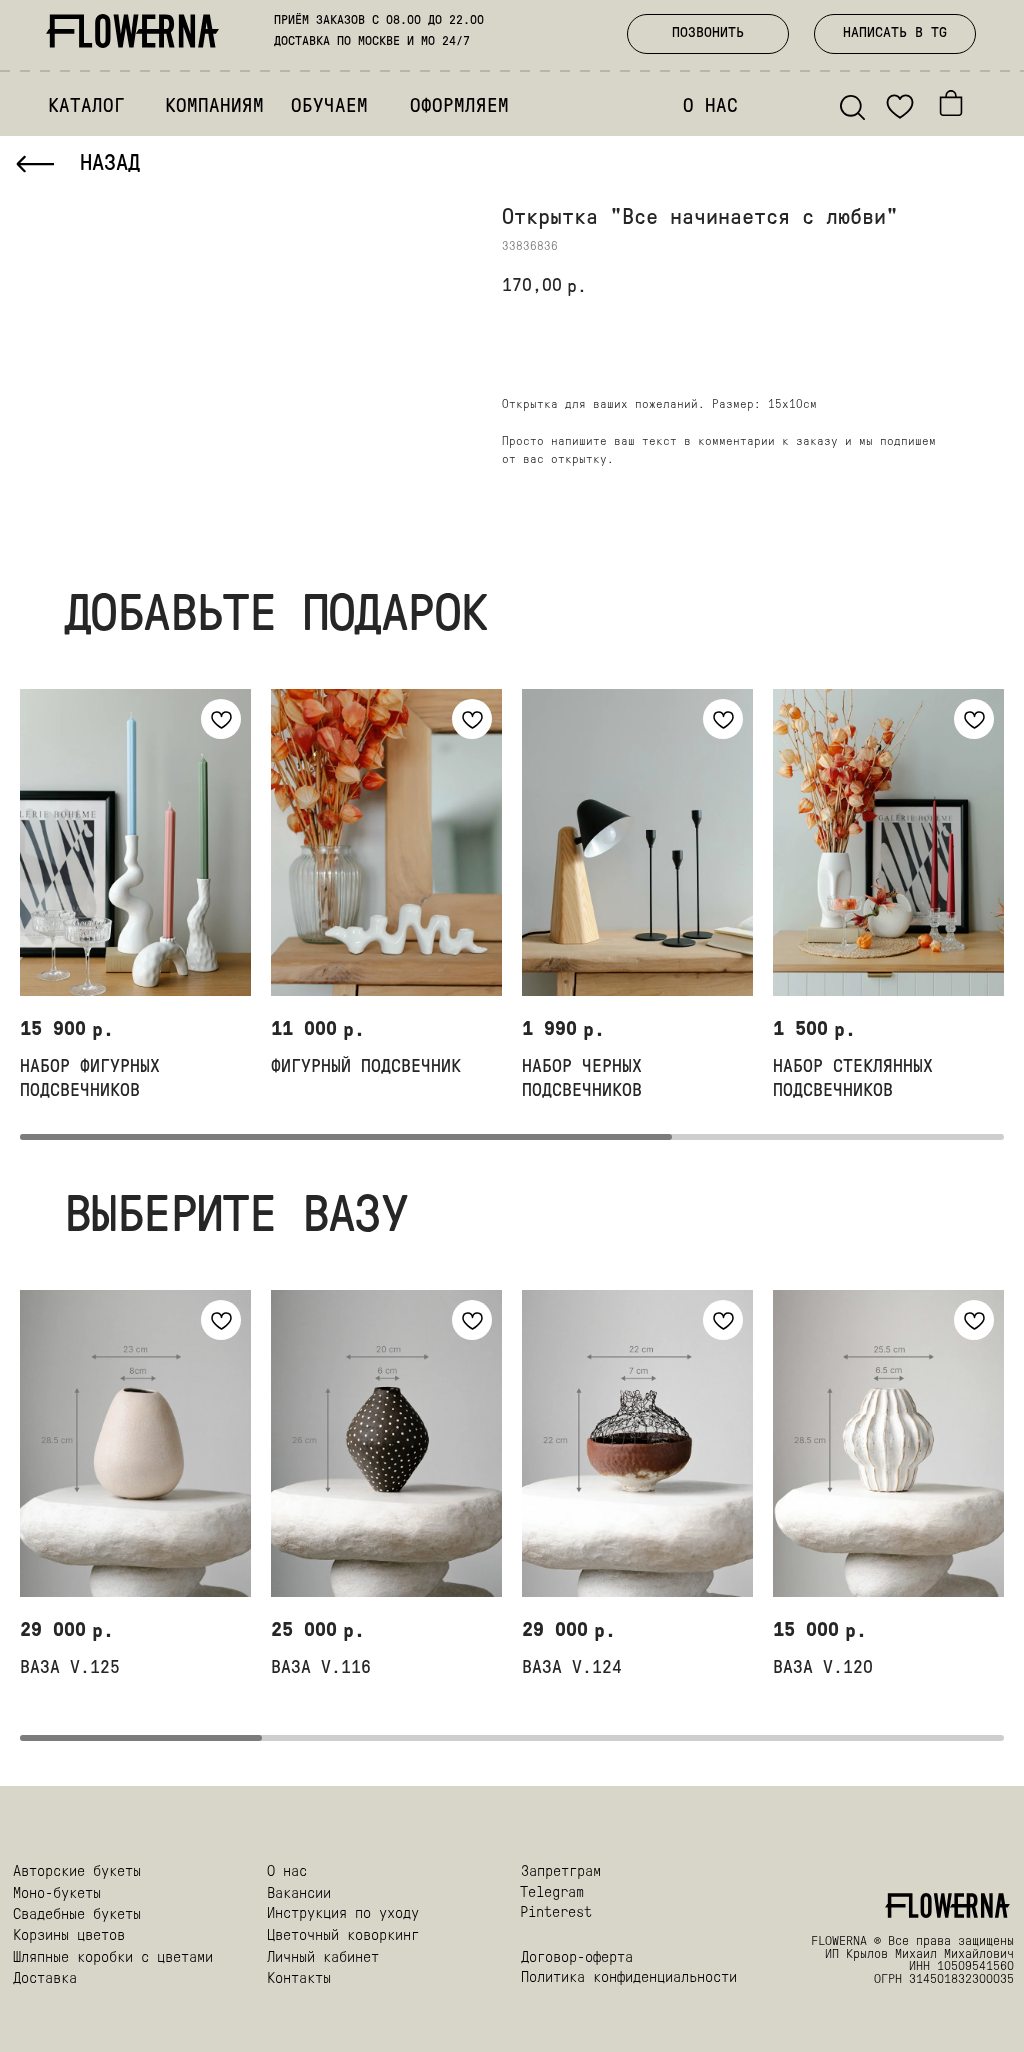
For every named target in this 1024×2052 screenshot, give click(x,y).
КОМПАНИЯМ (214, 107)
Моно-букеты (57, 1894)
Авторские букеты (77, 1872)
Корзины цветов (69, 1936)
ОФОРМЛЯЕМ (459, 107)
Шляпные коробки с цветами (113, 1958)
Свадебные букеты (77, 1915)
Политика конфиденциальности (629, 1978)
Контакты (299, 1979)
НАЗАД (110, 164)
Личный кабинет (323, 1958)
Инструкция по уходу (343, 1914)
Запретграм (561, 1872)
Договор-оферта (577, 1958)
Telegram (552, 1893)
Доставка (45, 1979)
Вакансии (299, 1894)
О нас (287, 1872)
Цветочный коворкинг (343, 1936)
